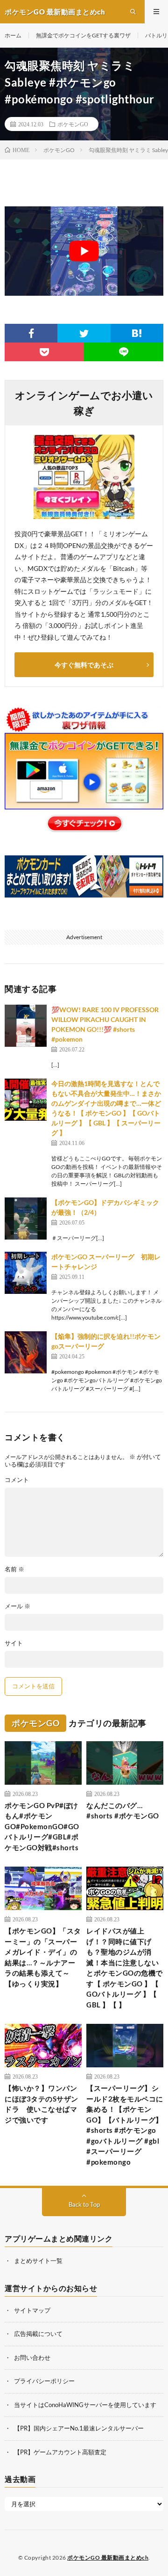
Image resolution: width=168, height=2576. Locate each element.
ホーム (13, 35)
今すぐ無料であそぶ (84, 665)
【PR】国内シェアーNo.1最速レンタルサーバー (79, 2428)
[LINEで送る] (124, 352)
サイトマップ (32, 2310)
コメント (17, 1480)
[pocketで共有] (44, 352)
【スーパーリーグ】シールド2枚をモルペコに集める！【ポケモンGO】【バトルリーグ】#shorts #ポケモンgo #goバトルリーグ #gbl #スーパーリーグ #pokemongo (125, 2125)
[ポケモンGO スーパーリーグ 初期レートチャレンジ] (26, 1273)
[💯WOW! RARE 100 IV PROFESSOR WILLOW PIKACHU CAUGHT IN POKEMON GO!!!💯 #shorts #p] (26, 1026)
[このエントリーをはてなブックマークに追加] (137, 333)
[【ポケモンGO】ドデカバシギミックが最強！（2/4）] (26, 1219)
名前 (14, 1569)
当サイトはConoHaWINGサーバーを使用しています (85, 2405)
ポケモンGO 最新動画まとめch (108, 2558)
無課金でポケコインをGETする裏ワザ (83, 35)
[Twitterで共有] (84, 333)
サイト (14, 1643)
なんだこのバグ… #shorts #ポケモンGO (123, 1811)
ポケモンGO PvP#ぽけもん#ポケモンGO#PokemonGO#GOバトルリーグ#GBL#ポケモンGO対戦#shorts (42, 1826)
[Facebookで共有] (31, 333)
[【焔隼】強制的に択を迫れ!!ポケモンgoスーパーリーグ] (26, 1352)
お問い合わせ (32, 2357)
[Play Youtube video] (84, 251)
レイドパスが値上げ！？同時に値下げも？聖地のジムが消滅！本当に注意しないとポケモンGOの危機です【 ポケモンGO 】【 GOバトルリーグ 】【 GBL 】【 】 (125, 1968)
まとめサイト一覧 (38, 2261)
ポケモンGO (73, 124)
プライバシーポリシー (44, 2381)
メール (17, 1606)
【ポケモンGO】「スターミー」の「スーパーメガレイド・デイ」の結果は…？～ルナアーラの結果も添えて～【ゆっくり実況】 (43, 1957)
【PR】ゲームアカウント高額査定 (60, 2452)
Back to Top (84, 2204)
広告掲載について (38, 2334)
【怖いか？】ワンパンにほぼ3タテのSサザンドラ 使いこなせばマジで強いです (42, 2104)
